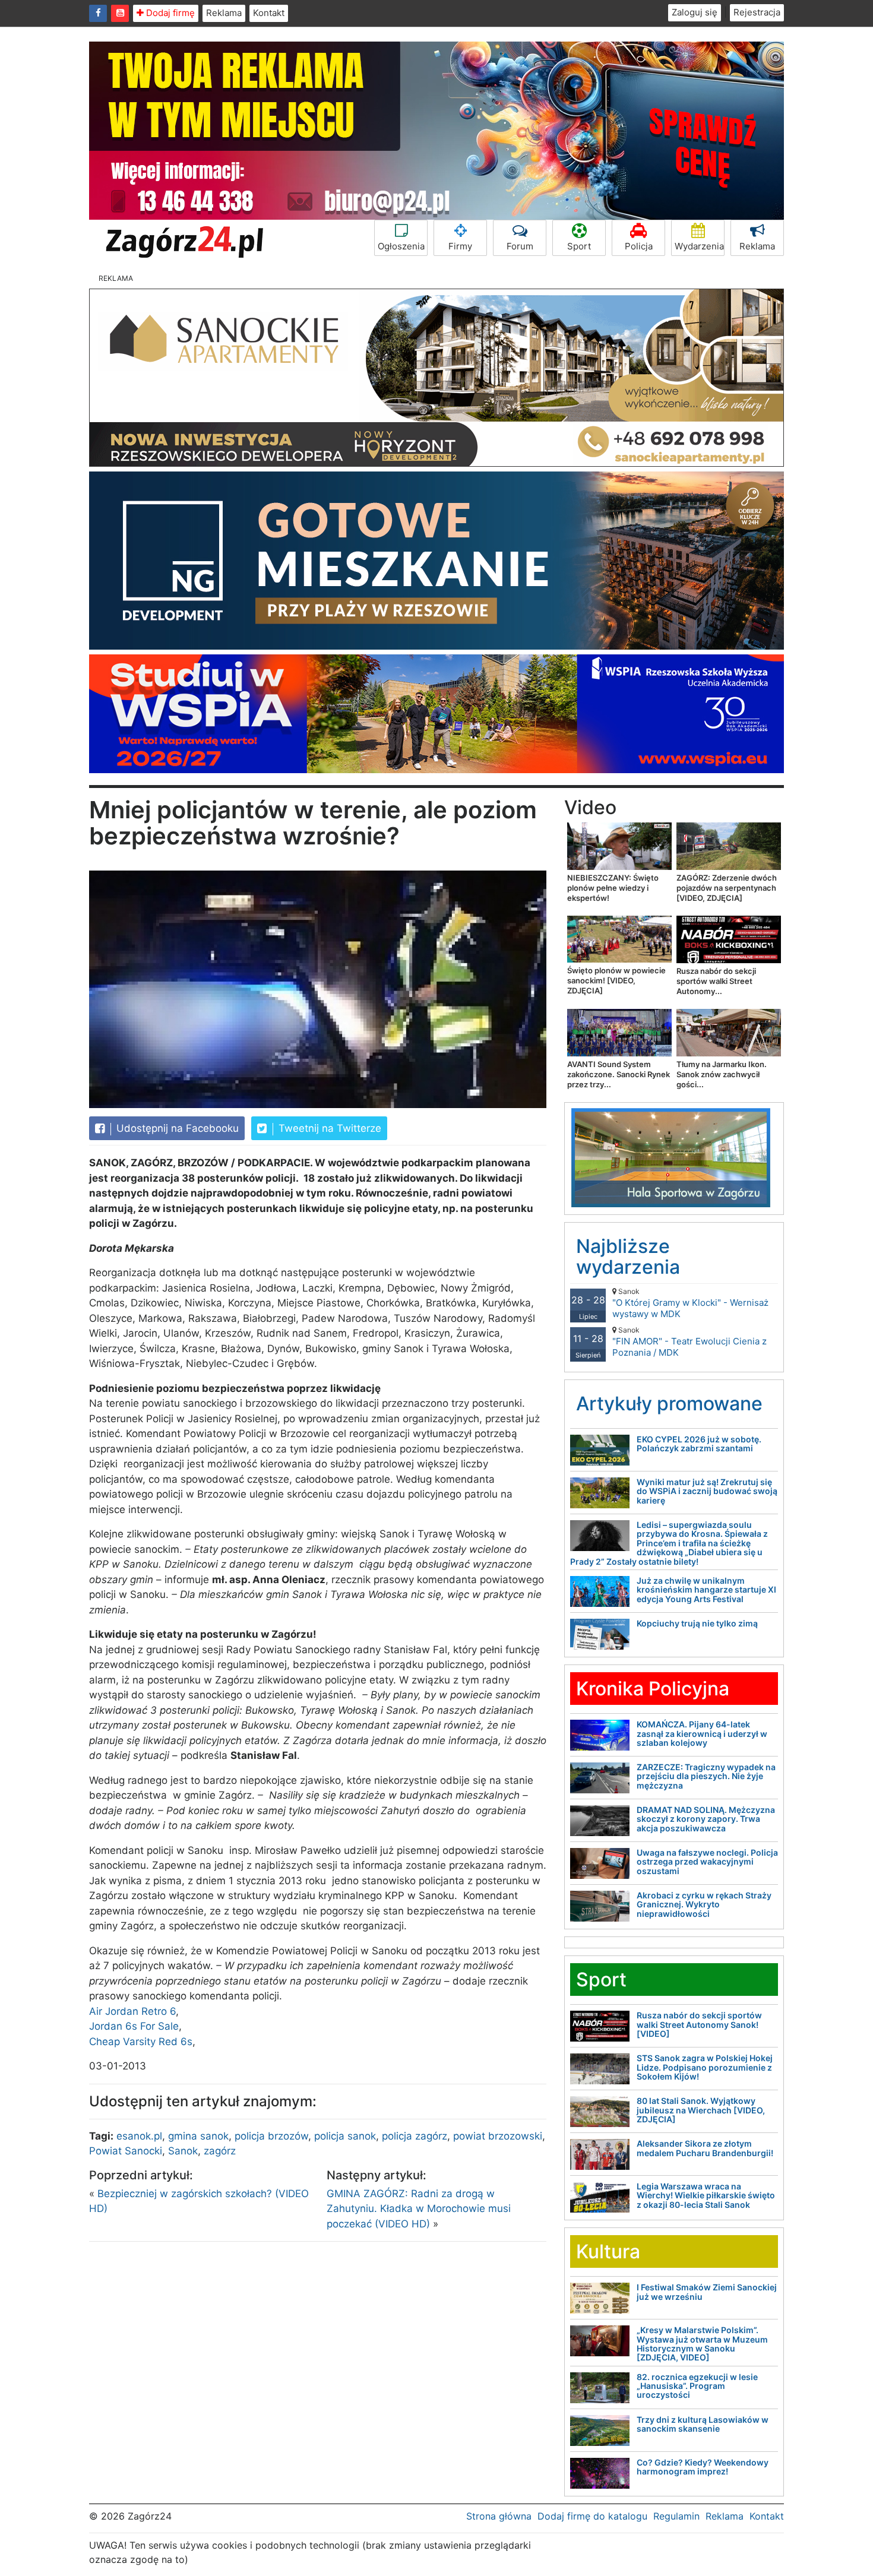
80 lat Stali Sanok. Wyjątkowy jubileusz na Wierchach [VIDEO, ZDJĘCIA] (701, 2110)
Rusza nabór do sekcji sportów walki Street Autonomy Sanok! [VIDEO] (699, 2024)
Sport (579, 246)
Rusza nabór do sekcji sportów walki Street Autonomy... (716, 981)
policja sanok (345, 2136)
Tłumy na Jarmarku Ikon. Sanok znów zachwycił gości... (722, 1074)
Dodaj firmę (169, 13)
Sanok (183, 2151)
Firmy (460, 246)
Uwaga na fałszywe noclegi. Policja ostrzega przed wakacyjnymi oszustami (707, 1862)
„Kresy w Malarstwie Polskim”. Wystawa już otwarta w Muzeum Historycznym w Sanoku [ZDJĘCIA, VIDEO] (702, 2344)
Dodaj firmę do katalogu (592, 2516)
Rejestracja (757, 12)
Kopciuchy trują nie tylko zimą (697, 1623)
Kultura (608, 2251)
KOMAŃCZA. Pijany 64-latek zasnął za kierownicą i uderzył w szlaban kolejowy (702, 1733)
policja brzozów (271, 2136)
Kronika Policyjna (653, 1689)
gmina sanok (198, 2136)
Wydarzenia (699, 246)
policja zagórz (415, 2136)
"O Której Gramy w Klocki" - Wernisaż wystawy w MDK (690, 1303)
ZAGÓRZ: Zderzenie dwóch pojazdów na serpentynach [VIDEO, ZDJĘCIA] (727, 888)
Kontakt (269, 13)
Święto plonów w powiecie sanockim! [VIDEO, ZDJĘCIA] (616, 980)
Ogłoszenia (401, 246)
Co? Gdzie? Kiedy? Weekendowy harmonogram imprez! (703, 2467)
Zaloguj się (695, 12)
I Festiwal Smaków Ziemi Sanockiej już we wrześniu (707, 2292)
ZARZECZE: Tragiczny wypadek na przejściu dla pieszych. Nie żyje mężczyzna (706, 1776)
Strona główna (499, 2516)
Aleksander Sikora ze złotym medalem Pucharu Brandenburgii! (705, 2148)
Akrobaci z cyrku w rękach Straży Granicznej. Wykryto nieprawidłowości (704, 1904)
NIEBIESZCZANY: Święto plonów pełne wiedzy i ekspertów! (613, 888)
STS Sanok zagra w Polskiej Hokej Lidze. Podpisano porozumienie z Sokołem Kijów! (705, 2067)
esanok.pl (139, 2136)
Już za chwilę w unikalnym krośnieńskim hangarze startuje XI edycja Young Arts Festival (706, 1590)
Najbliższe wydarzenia (628, 1257)
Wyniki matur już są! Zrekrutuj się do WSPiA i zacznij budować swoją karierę (707, 1491)
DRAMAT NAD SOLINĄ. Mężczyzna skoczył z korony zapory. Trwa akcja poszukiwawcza (706, 1819)
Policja (639, 246)
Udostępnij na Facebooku (176, 1128)
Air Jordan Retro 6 (132, 2011)
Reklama (224, 13)
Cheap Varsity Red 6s (141, 2042)
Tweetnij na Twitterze (328, 1128)
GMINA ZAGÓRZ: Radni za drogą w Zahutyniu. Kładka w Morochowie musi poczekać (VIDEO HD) (419, 2209)
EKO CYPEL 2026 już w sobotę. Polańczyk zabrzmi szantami (699, 1444)
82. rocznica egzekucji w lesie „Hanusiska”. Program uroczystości (697, 2386)
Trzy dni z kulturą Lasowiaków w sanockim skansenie (703, 2424)
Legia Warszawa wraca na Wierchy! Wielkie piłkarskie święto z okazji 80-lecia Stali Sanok (706, 2195)
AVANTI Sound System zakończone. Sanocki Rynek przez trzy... (619, 1074)
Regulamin (676, 2516)
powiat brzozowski (498, 2136)
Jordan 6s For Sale (134, 2026)
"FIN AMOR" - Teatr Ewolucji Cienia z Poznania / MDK (689, 1342)
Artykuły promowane (669, 1403)
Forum (520, 246)
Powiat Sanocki (126, 2151)
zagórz (220, 2151)
